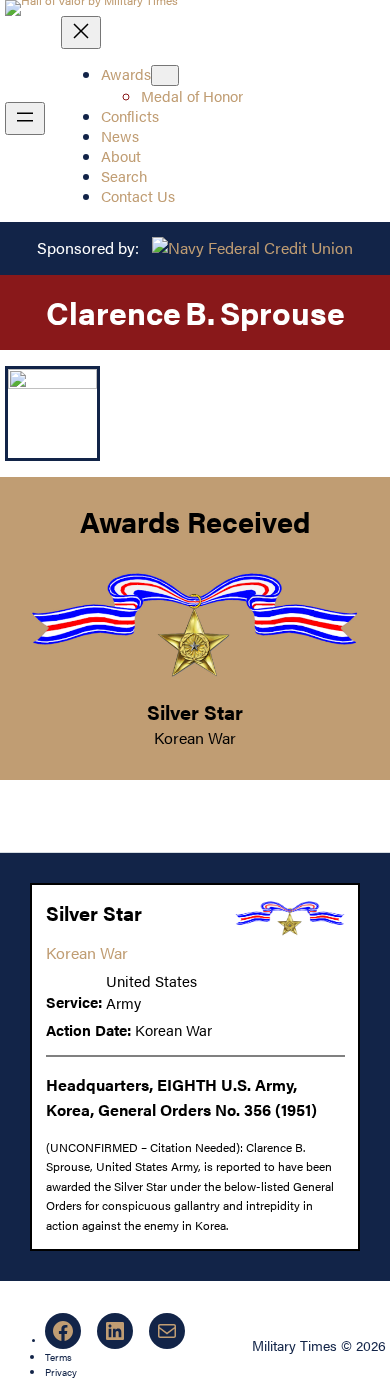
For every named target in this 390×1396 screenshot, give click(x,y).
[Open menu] (25, 118)
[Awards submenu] (165, 75)
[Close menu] (81, 32)
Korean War (195, 737)
